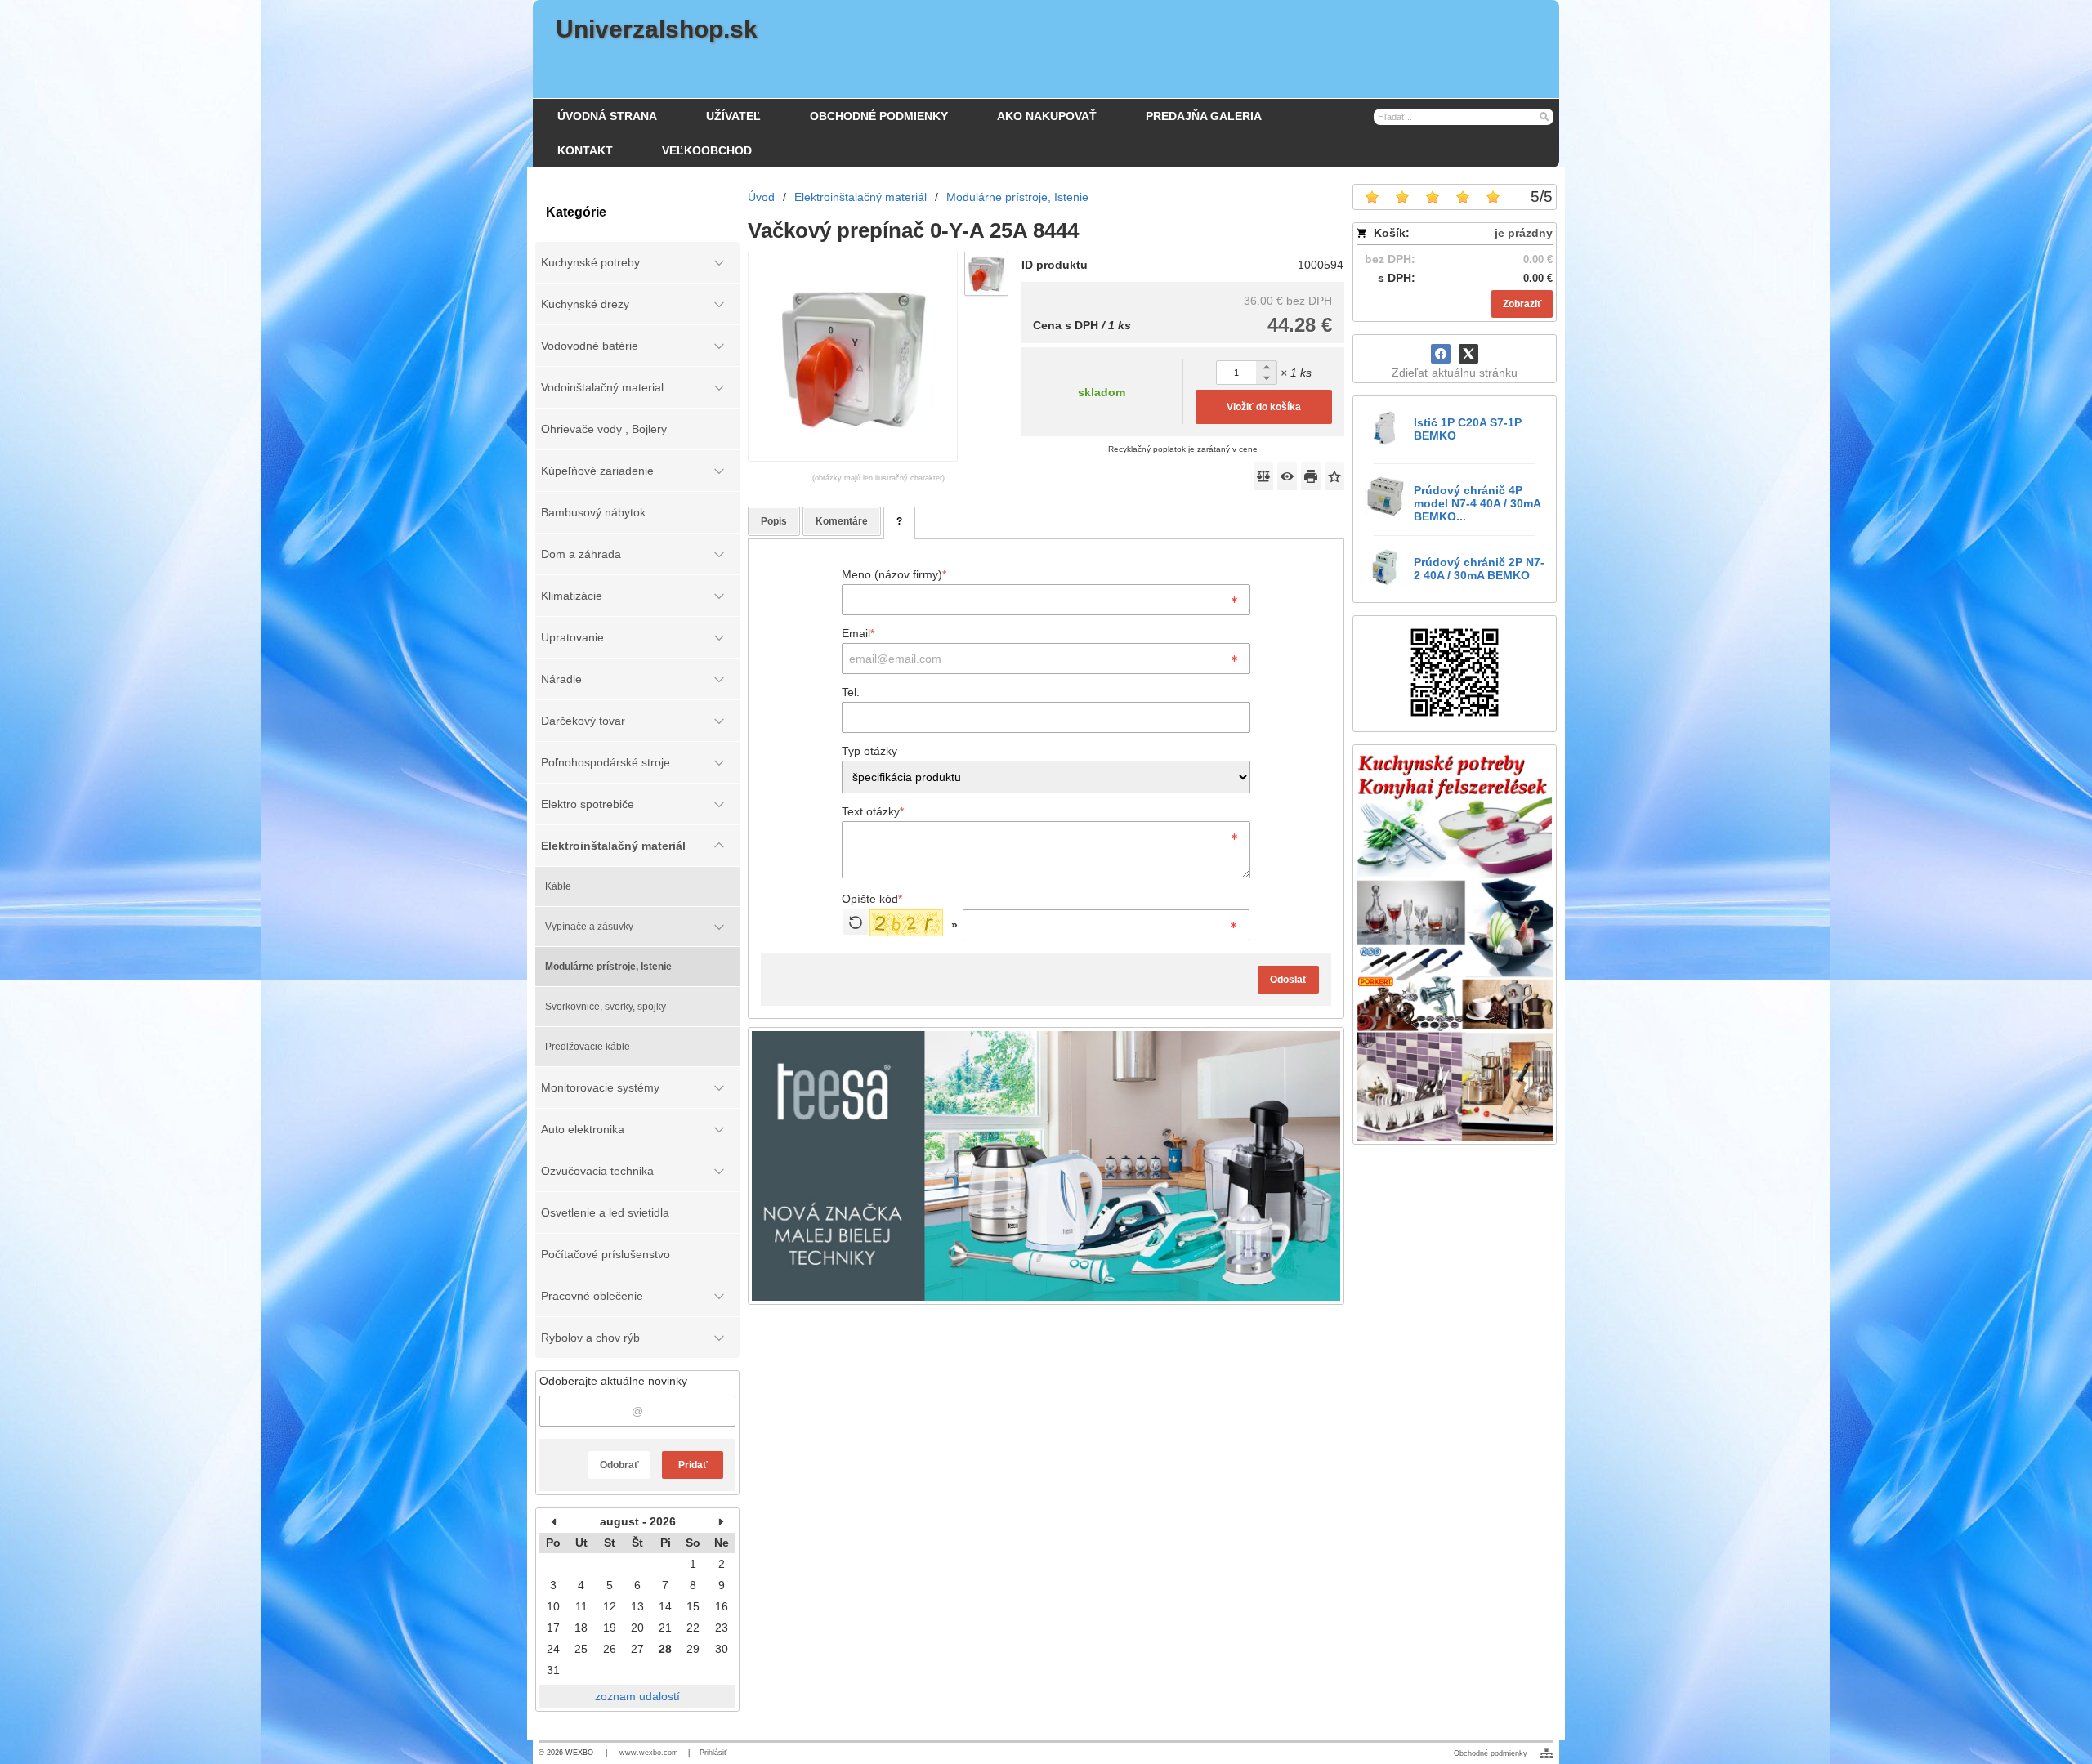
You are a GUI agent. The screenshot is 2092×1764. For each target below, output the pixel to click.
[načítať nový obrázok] (855, 922)
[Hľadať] (1543, 116)
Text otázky (873, 811)
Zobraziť (1522, 304)
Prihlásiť (713, 1753)
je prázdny (1524, 233)
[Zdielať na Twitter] (1468, 354)
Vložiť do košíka (1264, 407)
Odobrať (619, 1465)
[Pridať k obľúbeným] (1334, 476)
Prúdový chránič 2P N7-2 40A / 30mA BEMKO (1479, 569)
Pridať (693, 1465)
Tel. (851, 692)
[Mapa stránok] (1547, 1753)
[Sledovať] (1287, 476)
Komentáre (842, 521)
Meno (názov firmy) (894, 574)
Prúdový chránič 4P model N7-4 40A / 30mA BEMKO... (1477, 503)
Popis (774, 521)
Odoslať (1289, 980)
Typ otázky (869, 751)
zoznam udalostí (637, 1696)
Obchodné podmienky (1491, 1753)
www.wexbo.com (649, 1753)
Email (858, 633)
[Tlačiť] (1311, 476)
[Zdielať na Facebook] (1441, 354)
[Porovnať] (1263, 476)
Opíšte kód (872, 899)
